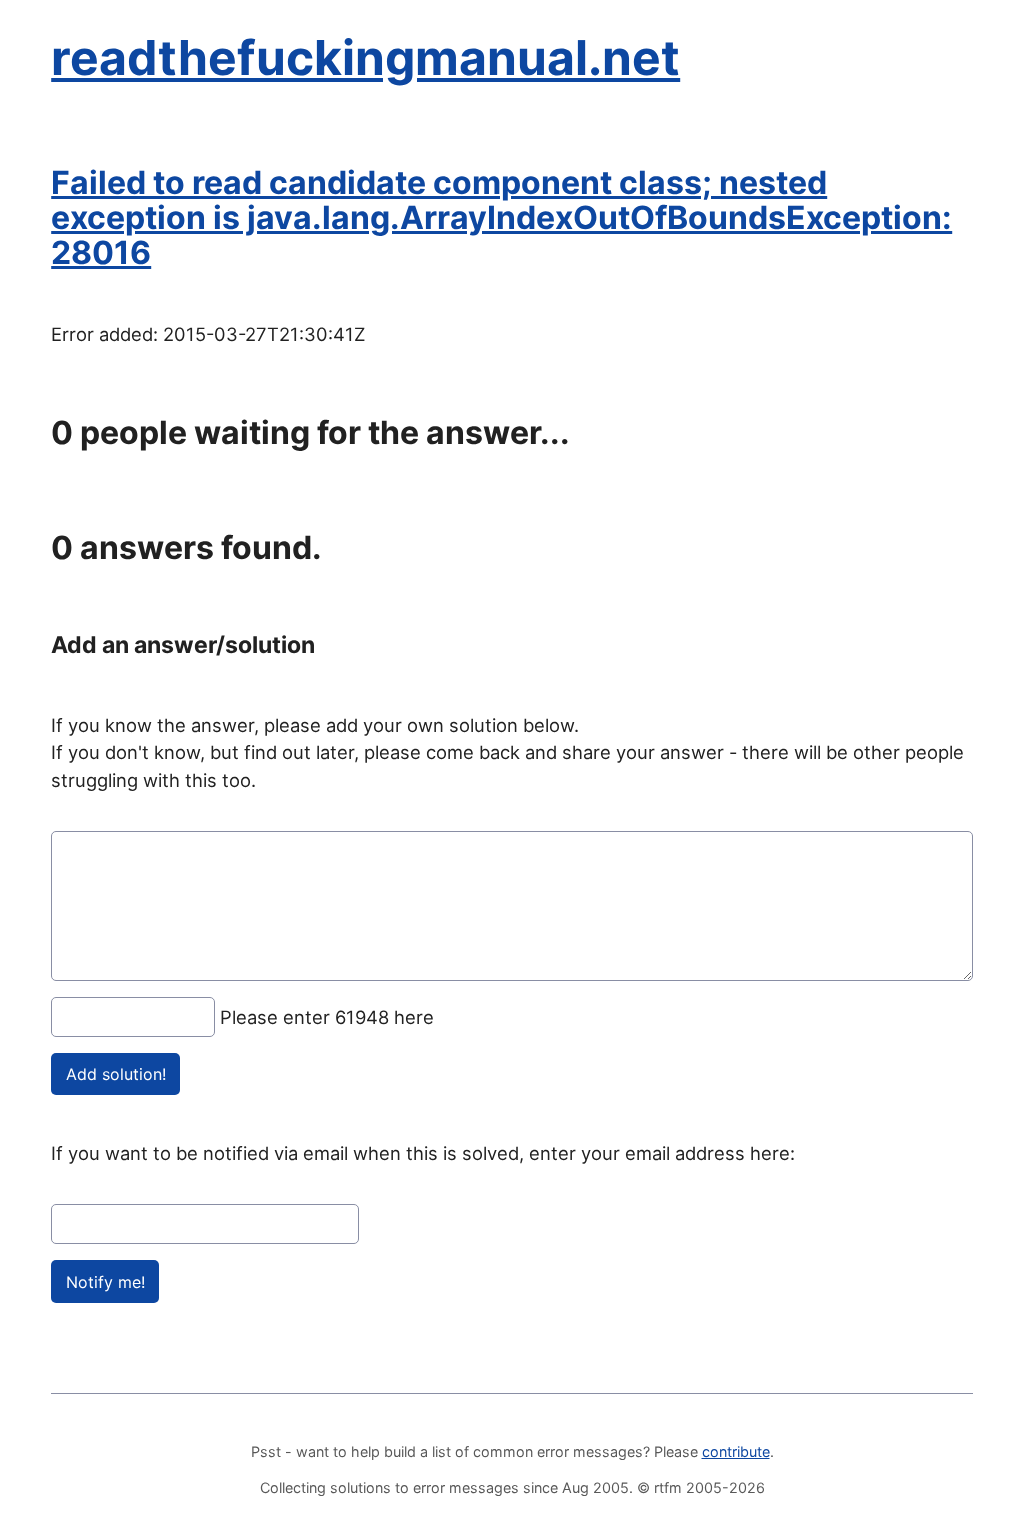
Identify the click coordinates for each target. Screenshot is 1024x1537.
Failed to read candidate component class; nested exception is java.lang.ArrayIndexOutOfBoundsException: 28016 (501, 217)
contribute (736, 1451)
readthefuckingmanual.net (365, 57)
